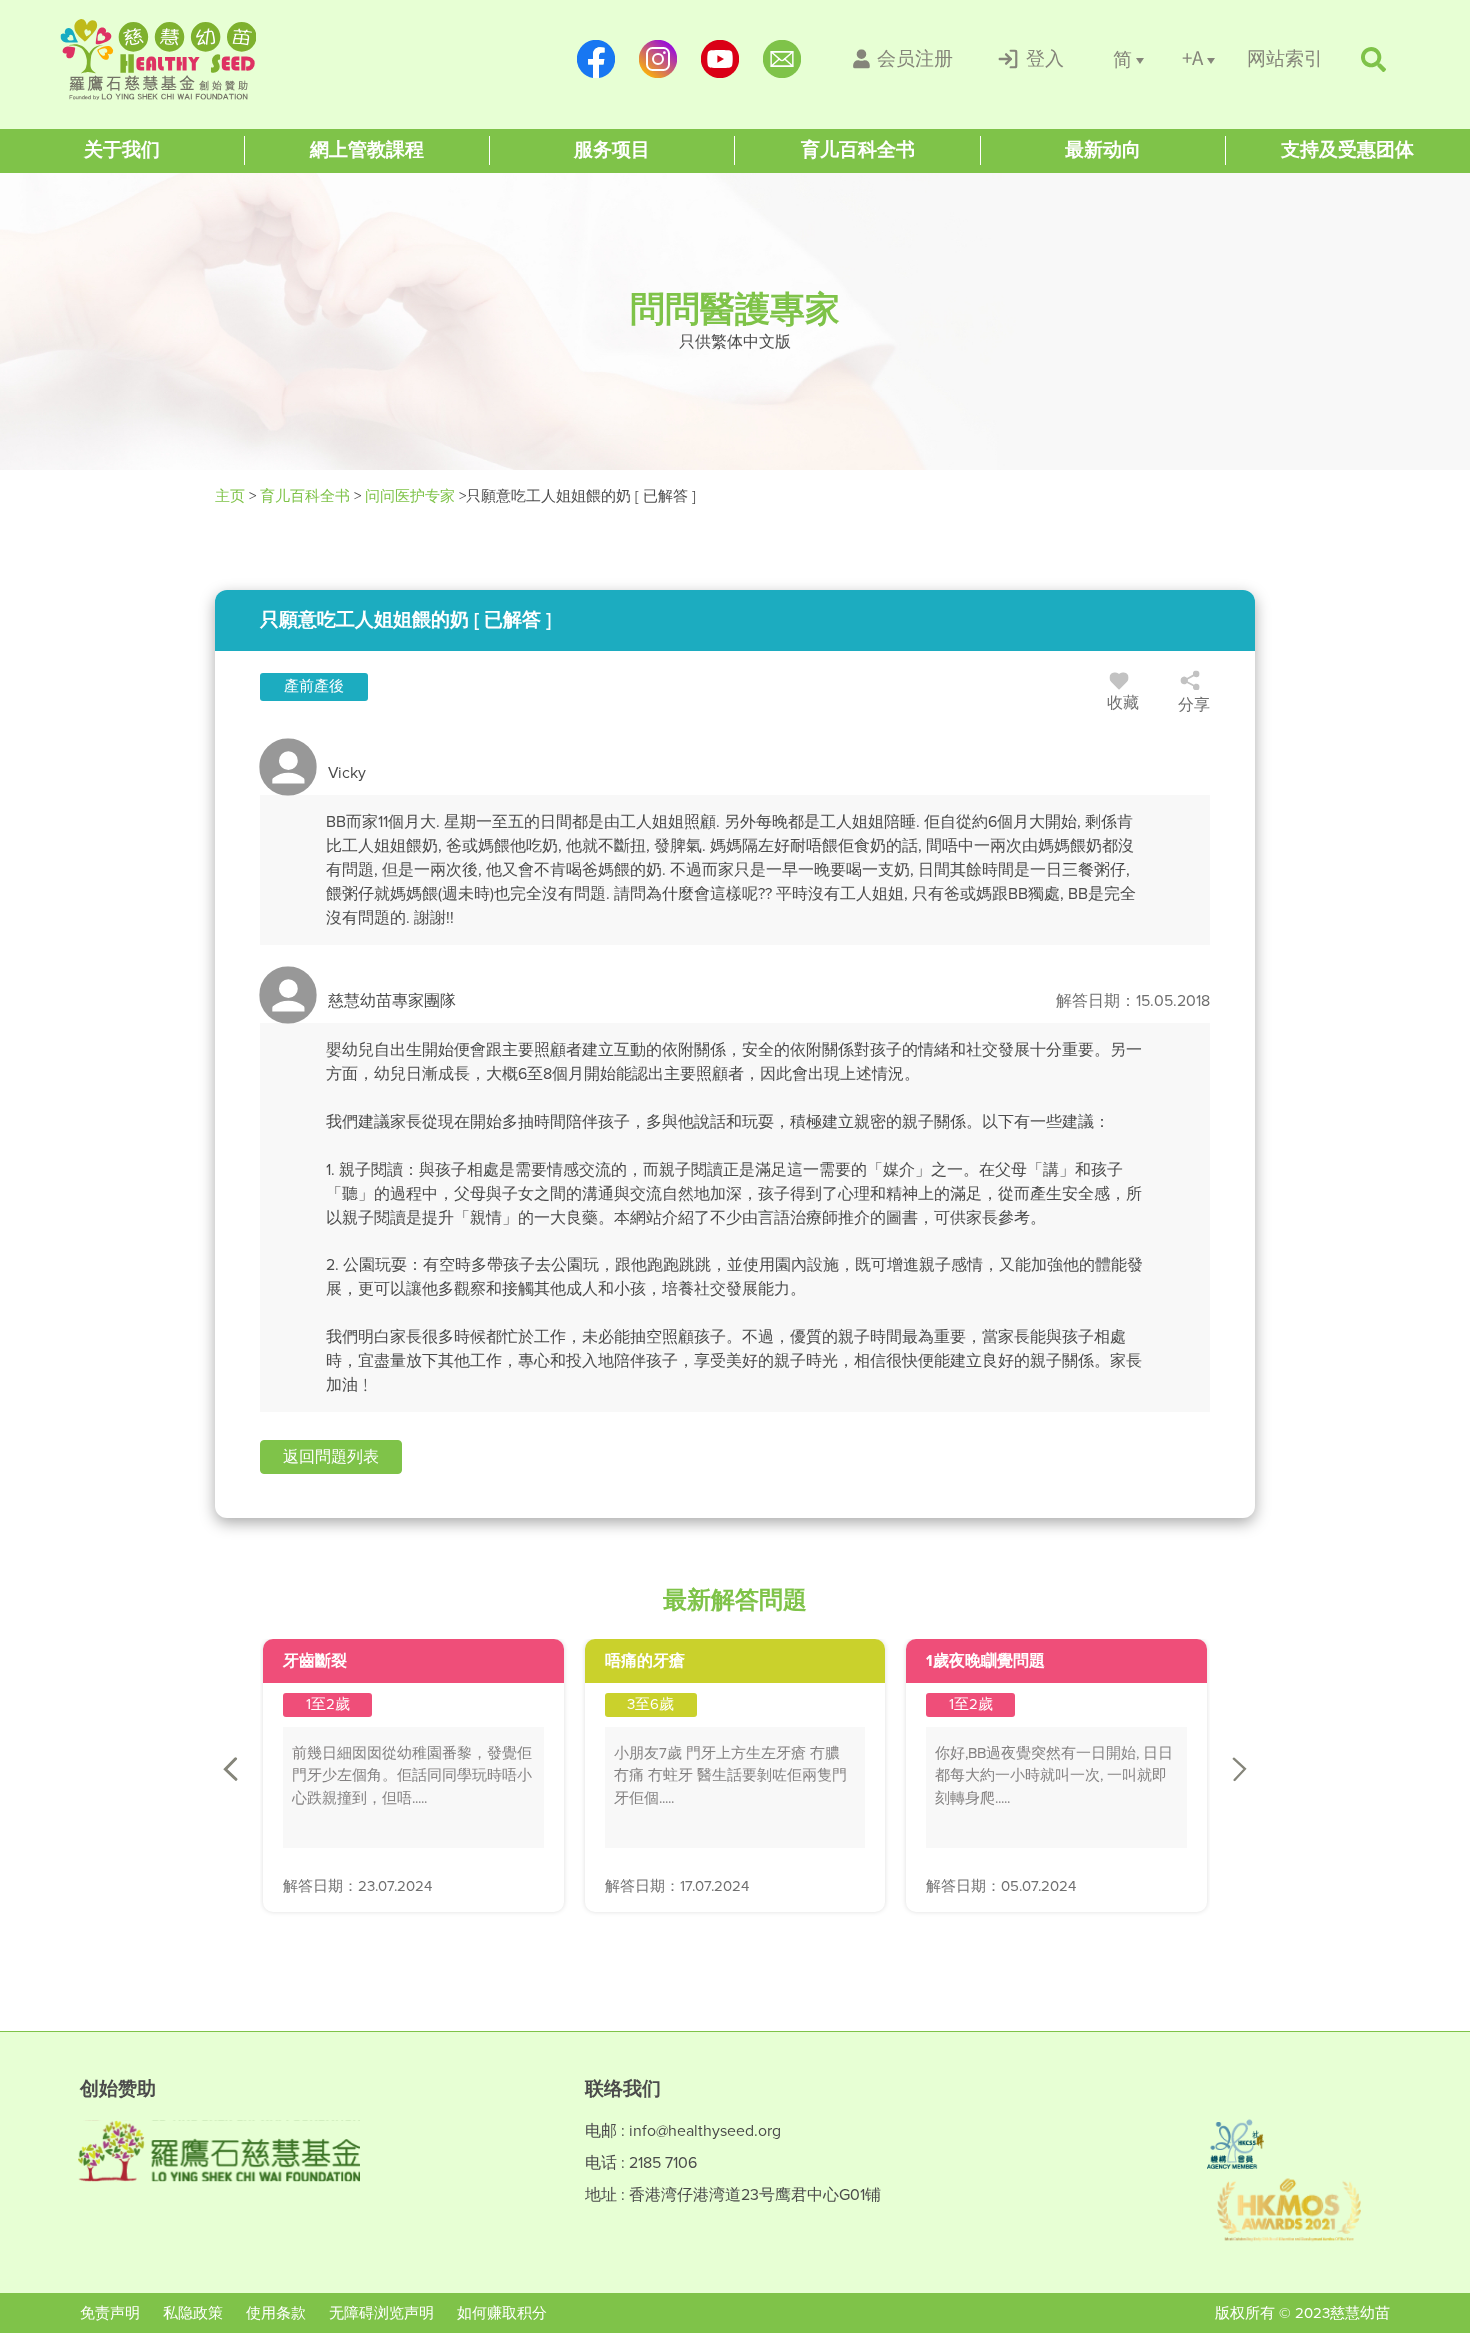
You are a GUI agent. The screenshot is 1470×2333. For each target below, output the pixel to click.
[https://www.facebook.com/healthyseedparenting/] (596, 59)
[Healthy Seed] (187, 59)
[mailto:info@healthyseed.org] (782, 59)
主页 (232, 496)
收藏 (1123, 702)
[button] (331, 1457)
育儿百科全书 (305, 496)
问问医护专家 (410, 496)
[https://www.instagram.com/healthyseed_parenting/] (658, 59)
